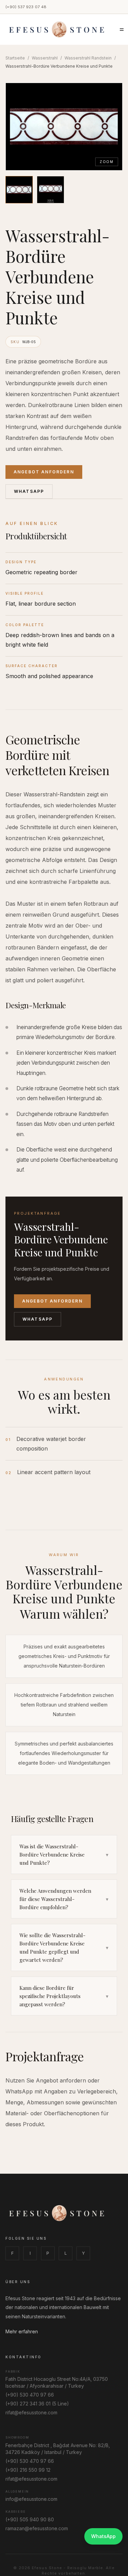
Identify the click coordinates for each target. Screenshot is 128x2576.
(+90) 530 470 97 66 (30, 2395)
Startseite (15, 58)
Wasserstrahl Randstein (88, 58)
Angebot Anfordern (44, 472)
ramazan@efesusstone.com (37, 2528)
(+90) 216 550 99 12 (28, 2470)
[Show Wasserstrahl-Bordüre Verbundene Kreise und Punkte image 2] (51, 190)
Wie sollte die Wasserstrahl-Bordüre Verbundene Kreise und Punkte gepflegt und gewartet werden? (64, 1947)
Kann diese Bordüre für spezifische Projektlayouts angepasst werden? (64, 1996)
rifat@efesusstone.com (31, 2412)
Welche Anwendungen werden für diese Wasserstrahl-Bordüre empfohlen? (64, 1899)
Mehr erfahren (22, 2331)
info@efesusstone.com (31, 2499)
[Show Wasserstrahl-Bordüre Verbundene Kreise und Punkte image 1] (19, 190)
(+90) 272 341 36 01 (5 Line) (37, 2404)
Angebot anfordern (52, 1301)
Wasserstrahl (45, 58)
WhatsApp (29, 491)
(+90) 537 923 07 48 (26, 7)
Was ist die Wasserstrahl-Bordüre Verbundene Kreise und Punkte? (64, 1855)
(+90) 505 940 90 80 (30, 2519)
